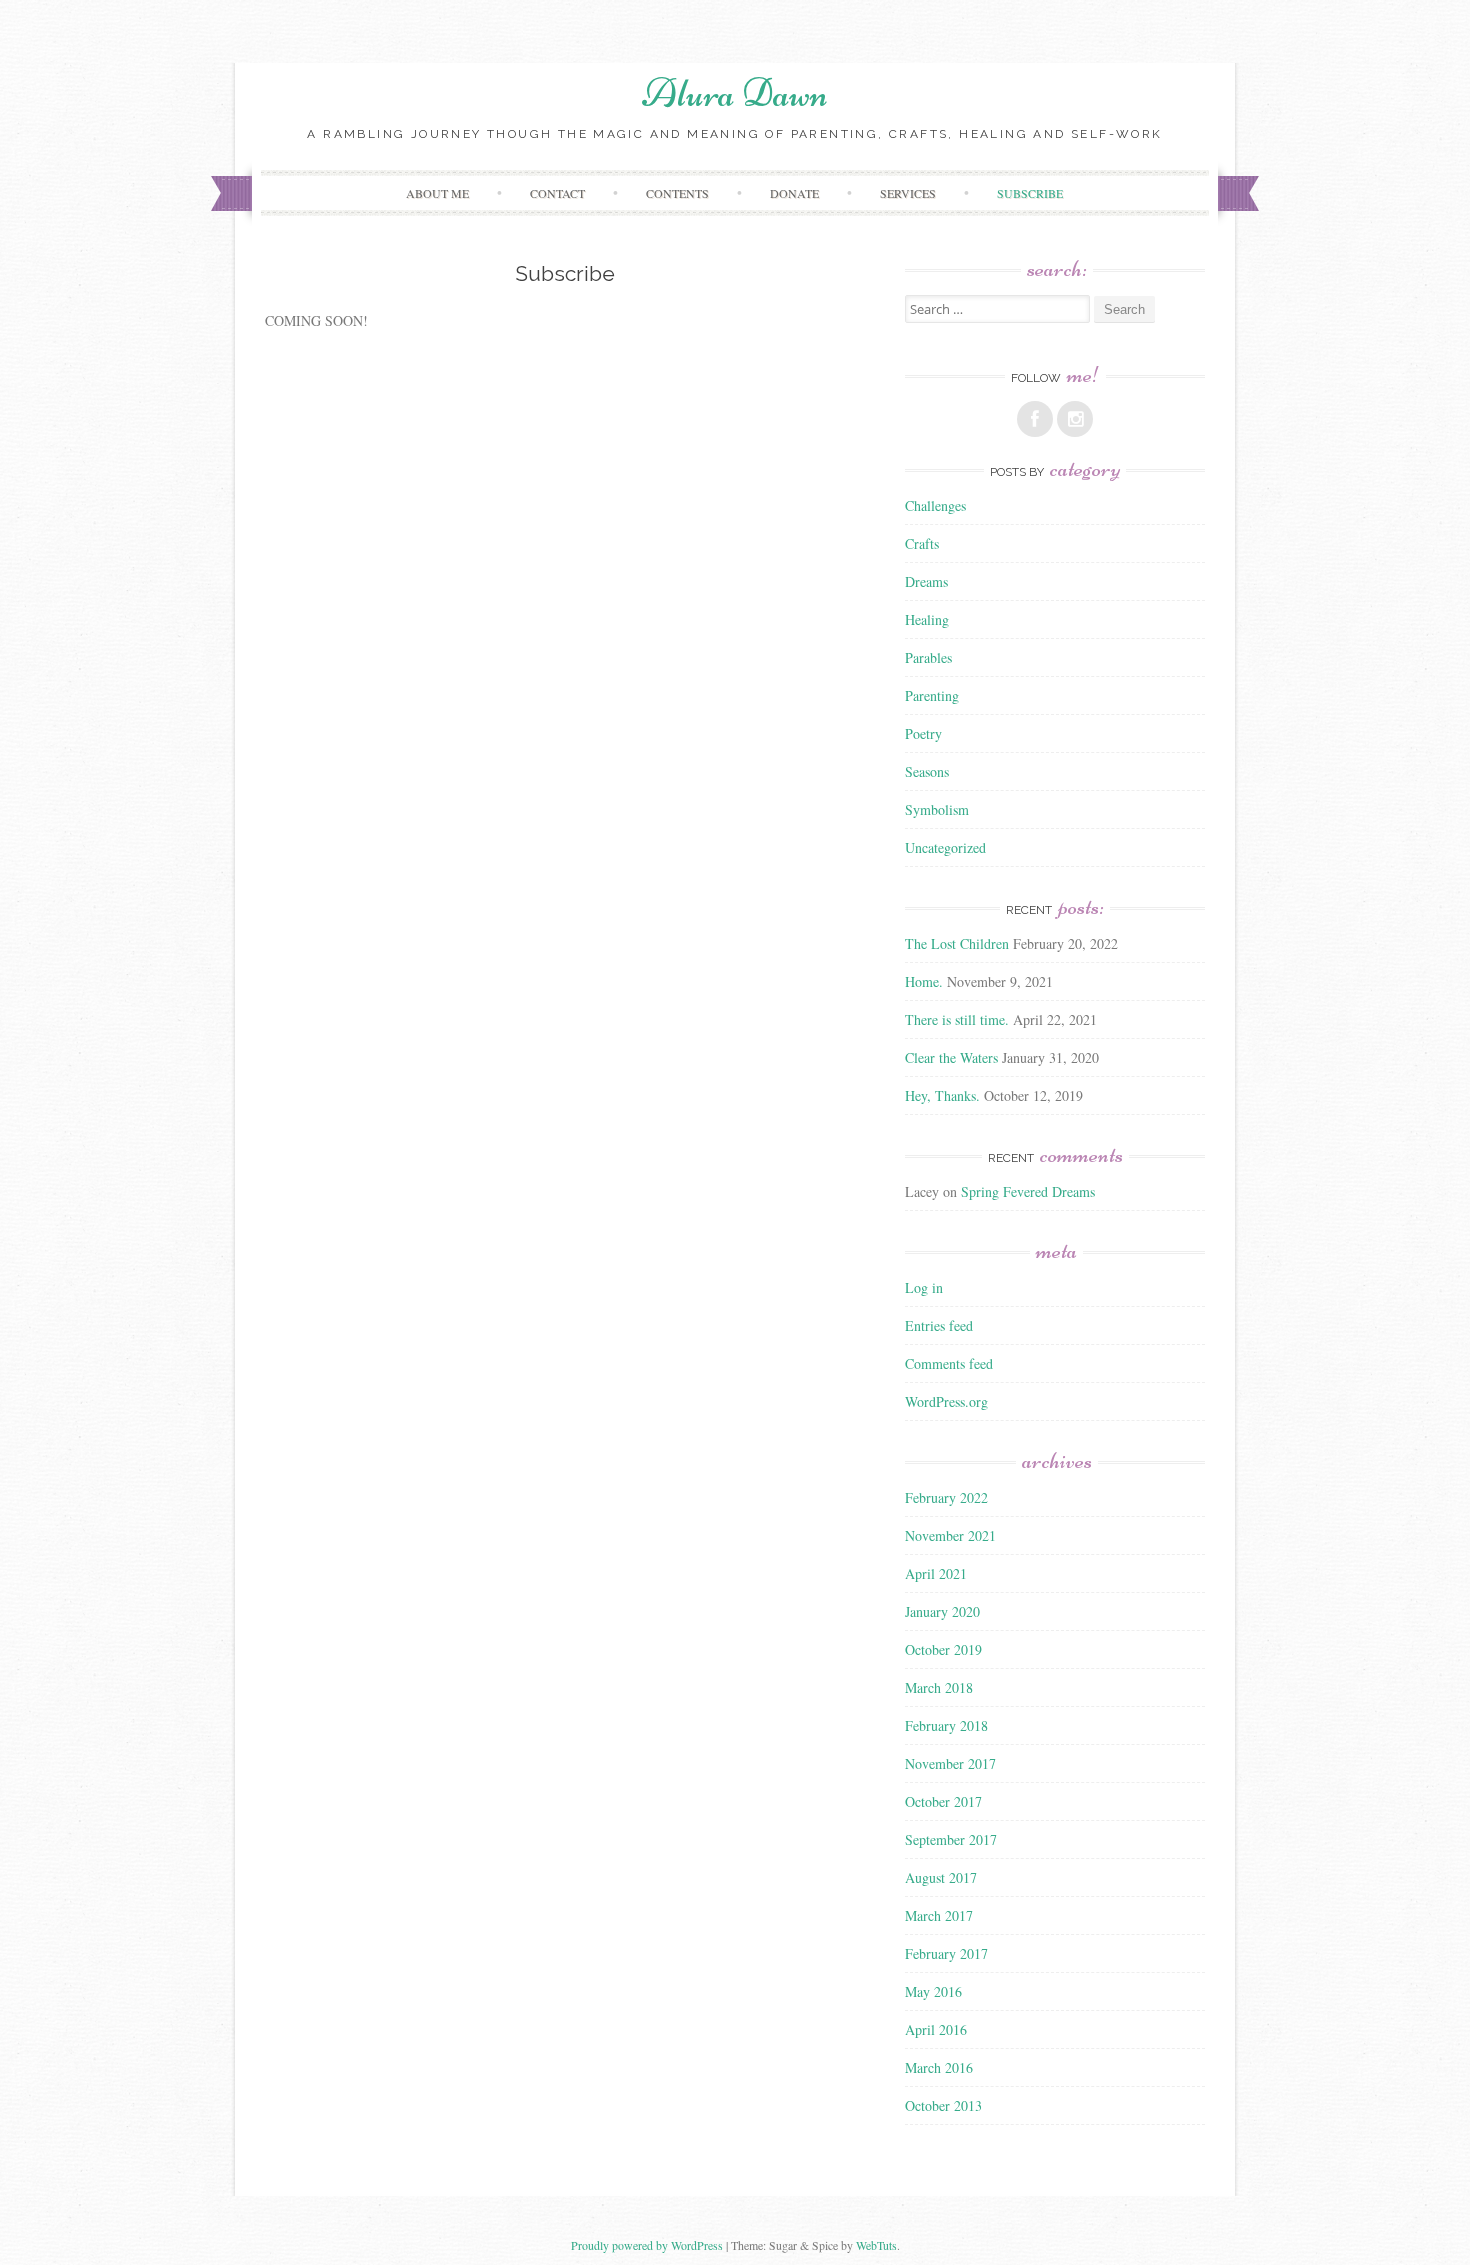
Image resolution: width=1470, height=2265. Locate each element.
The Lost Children (957, 943)
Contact (557, 193)
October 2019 (943, 1649)
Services (908, 193)
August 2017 (941, 1877)
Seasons (927, 771)
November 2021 (950, 1535)
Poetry (923, 733)
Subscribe (1030, 193)
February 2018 (946, 1725)
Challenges (935, 505)
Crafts (922, 543)
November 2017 (950, 1763)
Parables (928, 657)
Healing (927, 619)
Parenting (932, 695)
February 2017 (946, 1953)
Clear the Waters (951, 1057)
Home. (924, 981)
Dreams (926, 581)
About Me (437, 193)
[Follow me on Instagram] (1075, 419)
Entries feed (939, 1325)
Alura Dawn (735, 93)
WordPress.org (946, 1401)
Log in (924, 1287)
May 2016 (933, 1991)
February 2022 (946, 1497)
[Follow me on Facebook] (1035, 419)
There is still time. (957, 1019)
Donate (794, 193)
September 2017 (951, 1839)
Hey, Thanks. (942, 1095)
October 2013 (943, 2105)
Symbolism (937, 809)
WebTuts (876, 2245)
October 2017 (943, 1801)
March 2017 (939, 1915)
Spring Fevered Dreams (1028, 1191)
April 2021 (936, 1573)
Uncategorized (945, 847)
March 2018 (939, 1687)
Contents (677, 193)
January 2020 (942, 1611)
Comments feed (949, 1363)
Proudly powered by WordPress (647, 2245)
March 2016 (939, 2067)
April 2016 (936, 2029)
